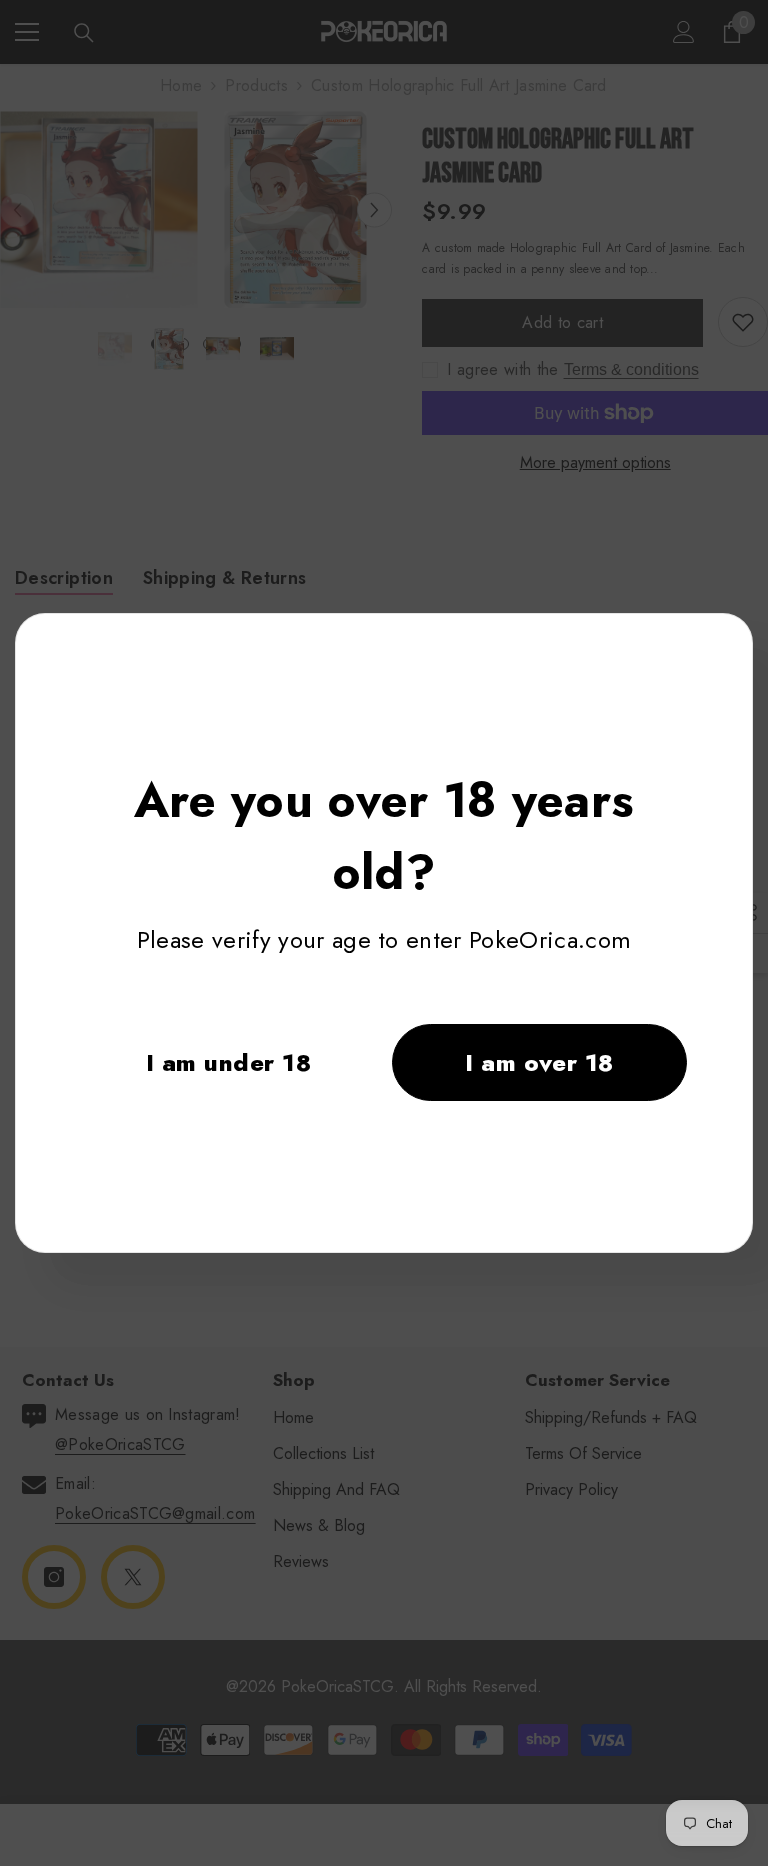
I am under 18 (228, 1062)
